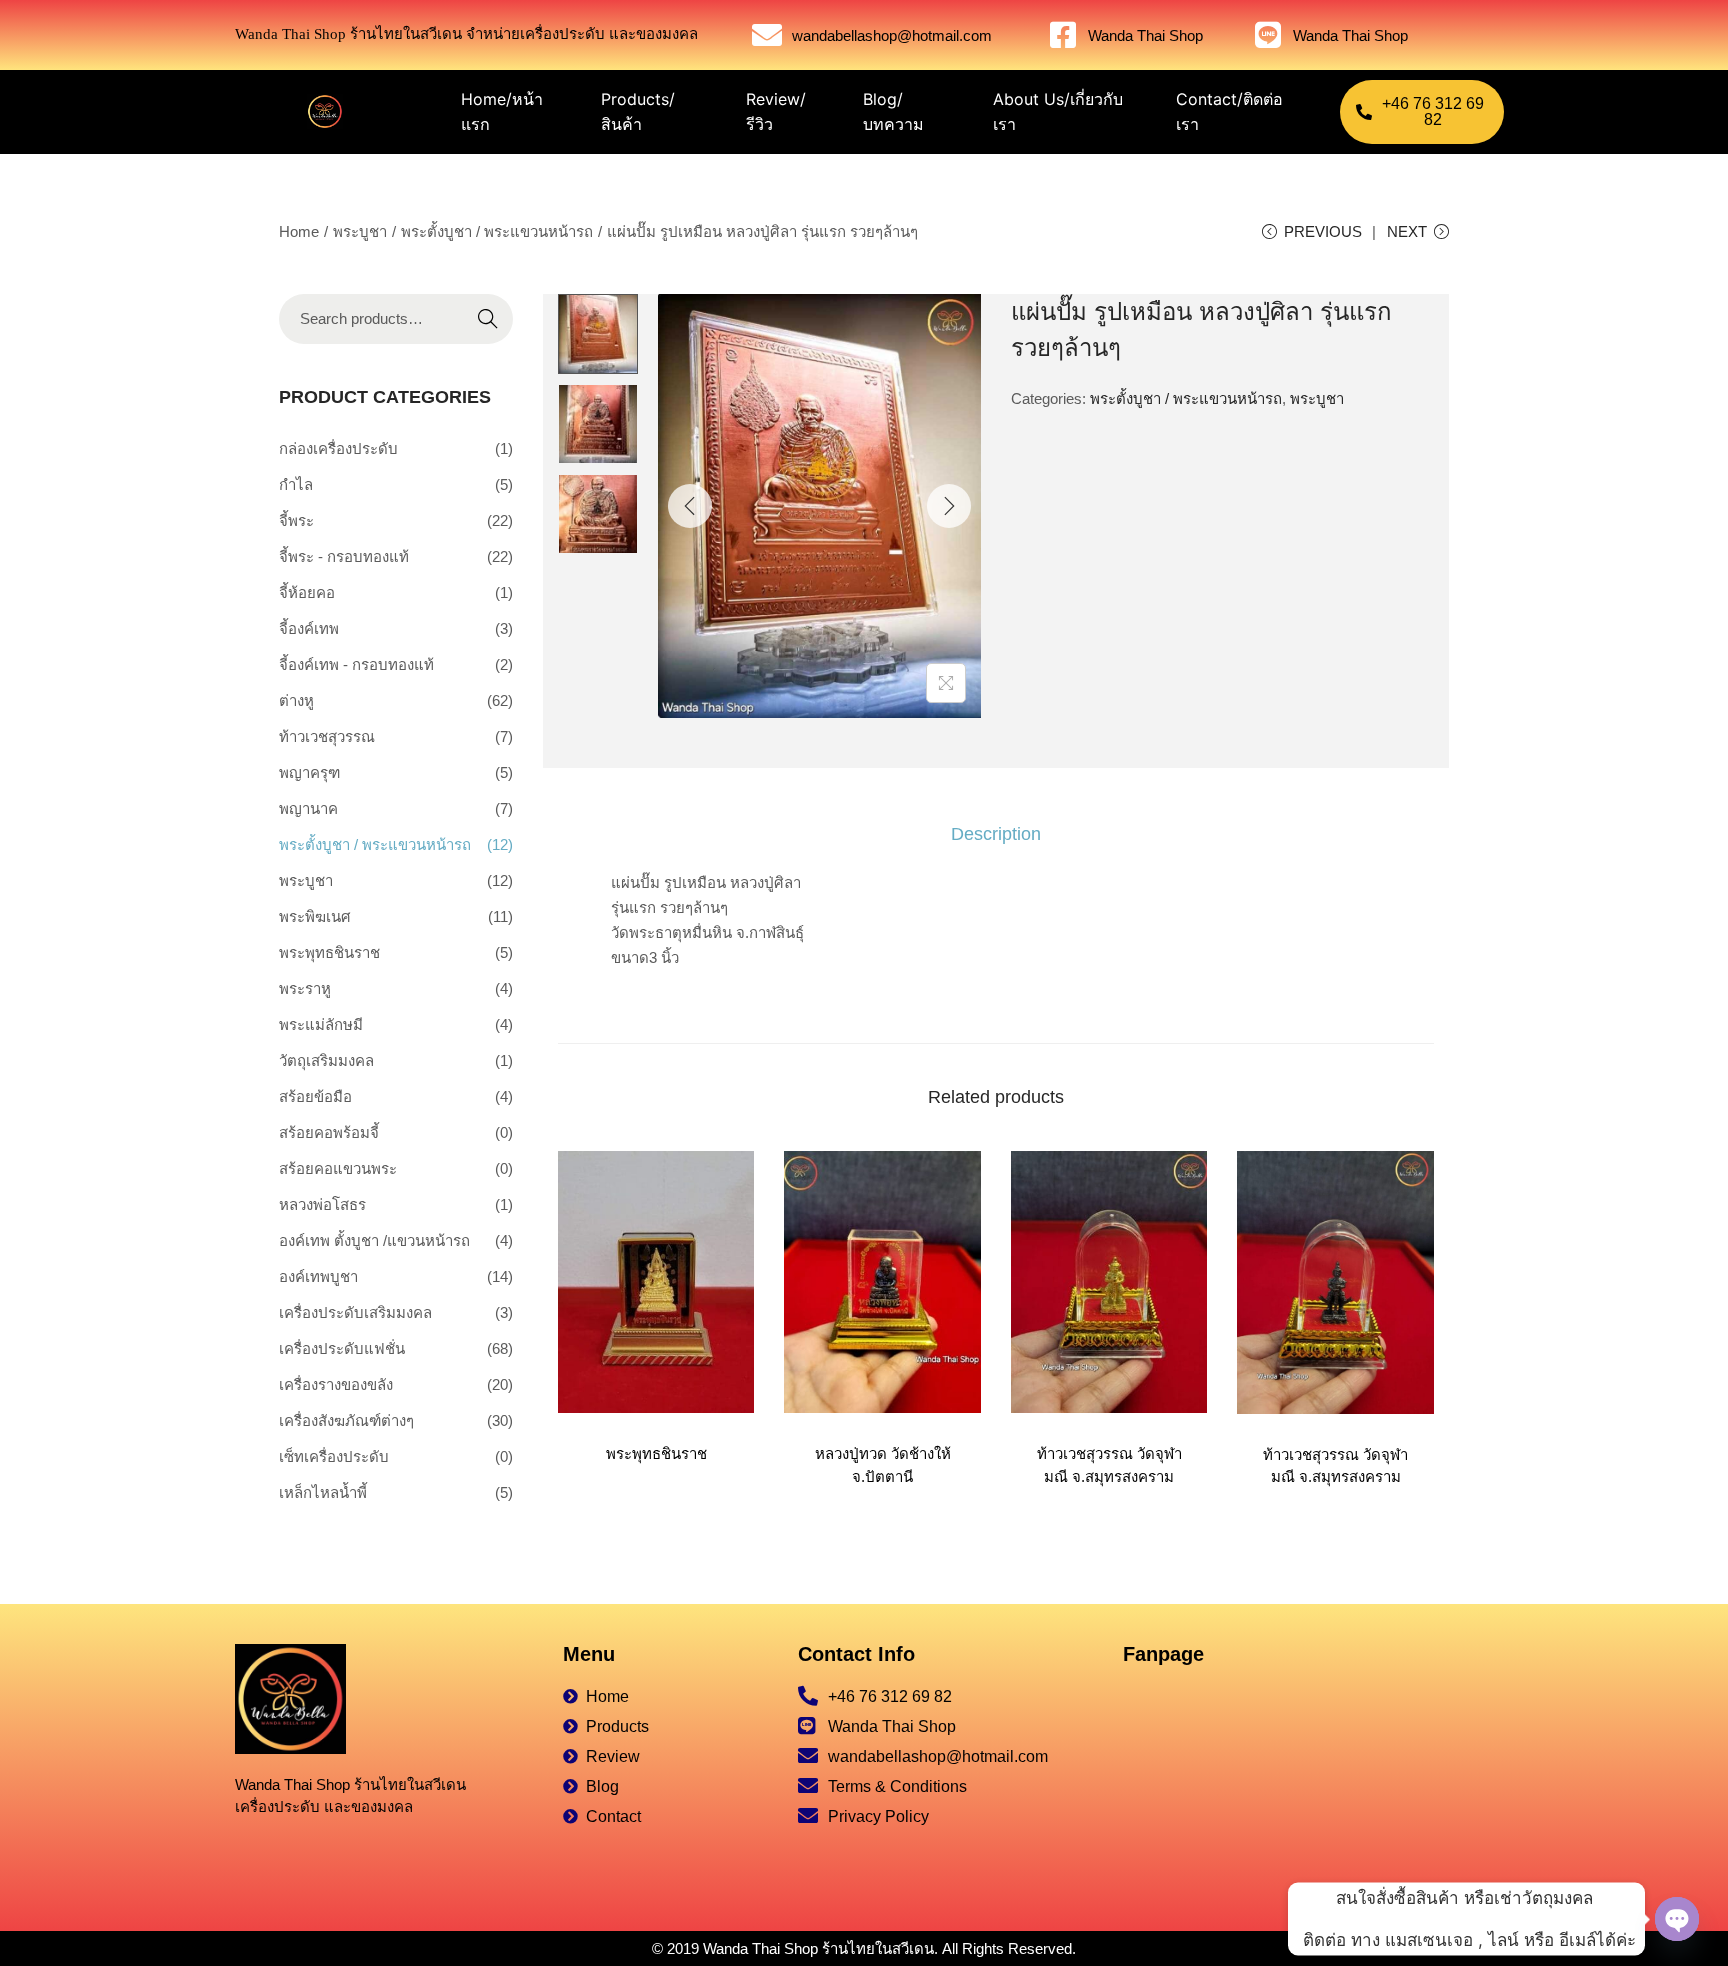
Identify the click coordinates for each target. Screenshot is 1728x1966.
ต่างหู (296, 700)
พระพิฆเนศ (315, 916)
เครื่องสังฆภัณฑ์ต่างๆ (346, 1420)
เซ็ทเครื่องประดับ (334, 1456)
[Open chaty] (1677, 1919)
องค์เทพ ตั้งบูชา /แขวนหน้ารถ (374, 1240)
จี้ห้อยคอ (307, 592)
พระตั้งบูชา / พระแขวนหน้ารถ (497, 231)
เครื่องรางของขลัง (336, 1384)
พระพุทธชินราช (656, 1453)
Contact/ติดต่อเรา (1229, 111)
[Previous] (690, 506)
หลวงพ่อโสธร (322, 1204)
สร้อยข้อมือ (315, 1096)
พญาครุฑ (309, 772)
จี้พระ (296, 520)
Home (299, 231)
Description (996, 834)
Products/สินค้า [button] (638, 111)
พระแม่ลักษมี (321, 1024)
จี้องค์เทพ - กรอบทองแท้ (356, 664)
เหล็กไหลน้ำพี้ (323, 1492)
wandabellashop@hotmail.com (892, 35)
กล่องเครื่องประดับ (338, 448)
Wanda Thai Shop (1145, 35)
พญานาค (308, 808)
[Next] (949, 506)
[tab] (996, 834)
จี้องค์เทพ (309, 628)
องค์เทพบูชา (318, 1276)
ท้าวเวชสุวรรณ (327, 736)
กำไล (296, 484)
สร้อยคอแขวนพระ (338, 1168)
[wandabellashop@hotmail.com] (767, 35)
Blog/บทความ (893, 111)
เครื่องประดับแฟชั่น (342, 1348)
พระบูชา (360, 231)
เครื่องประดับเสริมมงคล (355, 1312)
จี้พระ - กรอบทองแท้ (344, 556)
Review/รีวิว (776, 111)
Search (488, 318)
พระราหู (305, 988)
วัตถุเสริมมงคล (326, 1060)
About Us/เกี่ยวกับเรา (1058, 111)
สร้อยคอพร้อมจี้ (329, 1132)
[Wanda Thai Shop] (1063, 35)
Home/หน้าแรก (502, 111)
